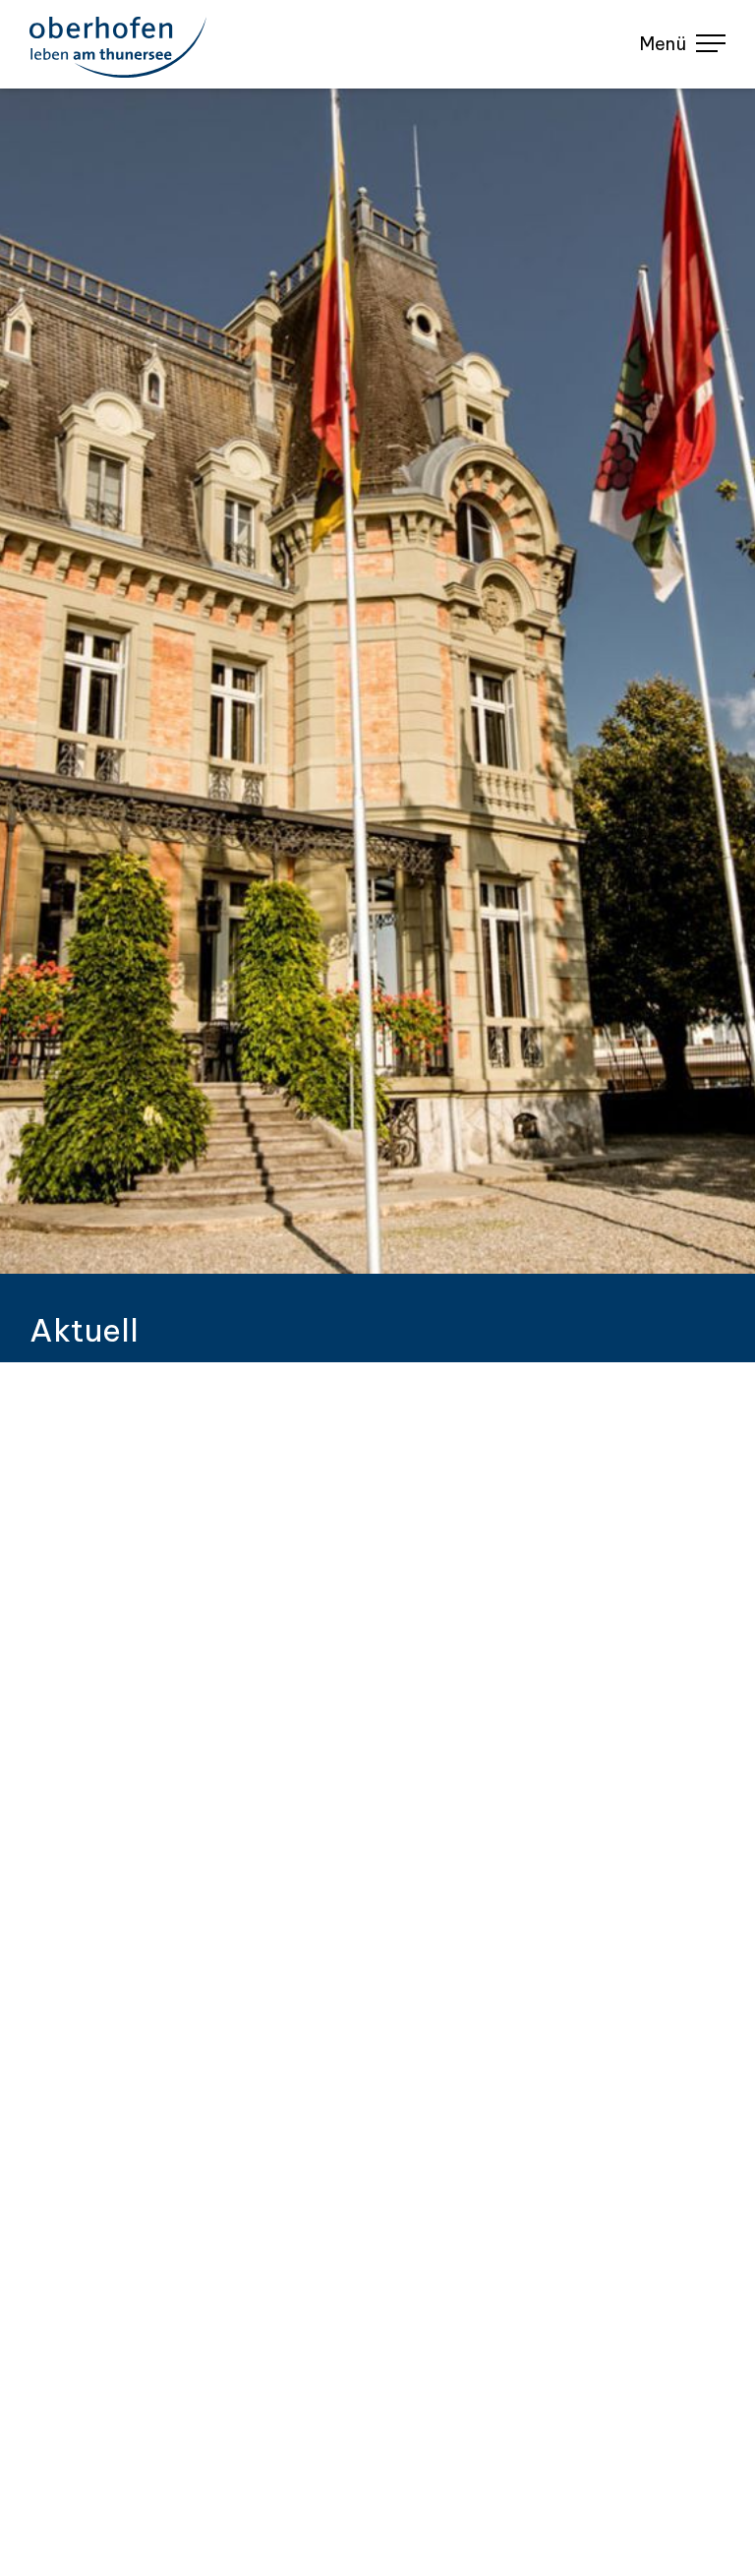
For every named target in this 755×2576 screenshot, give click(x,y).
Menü (663, 44)
